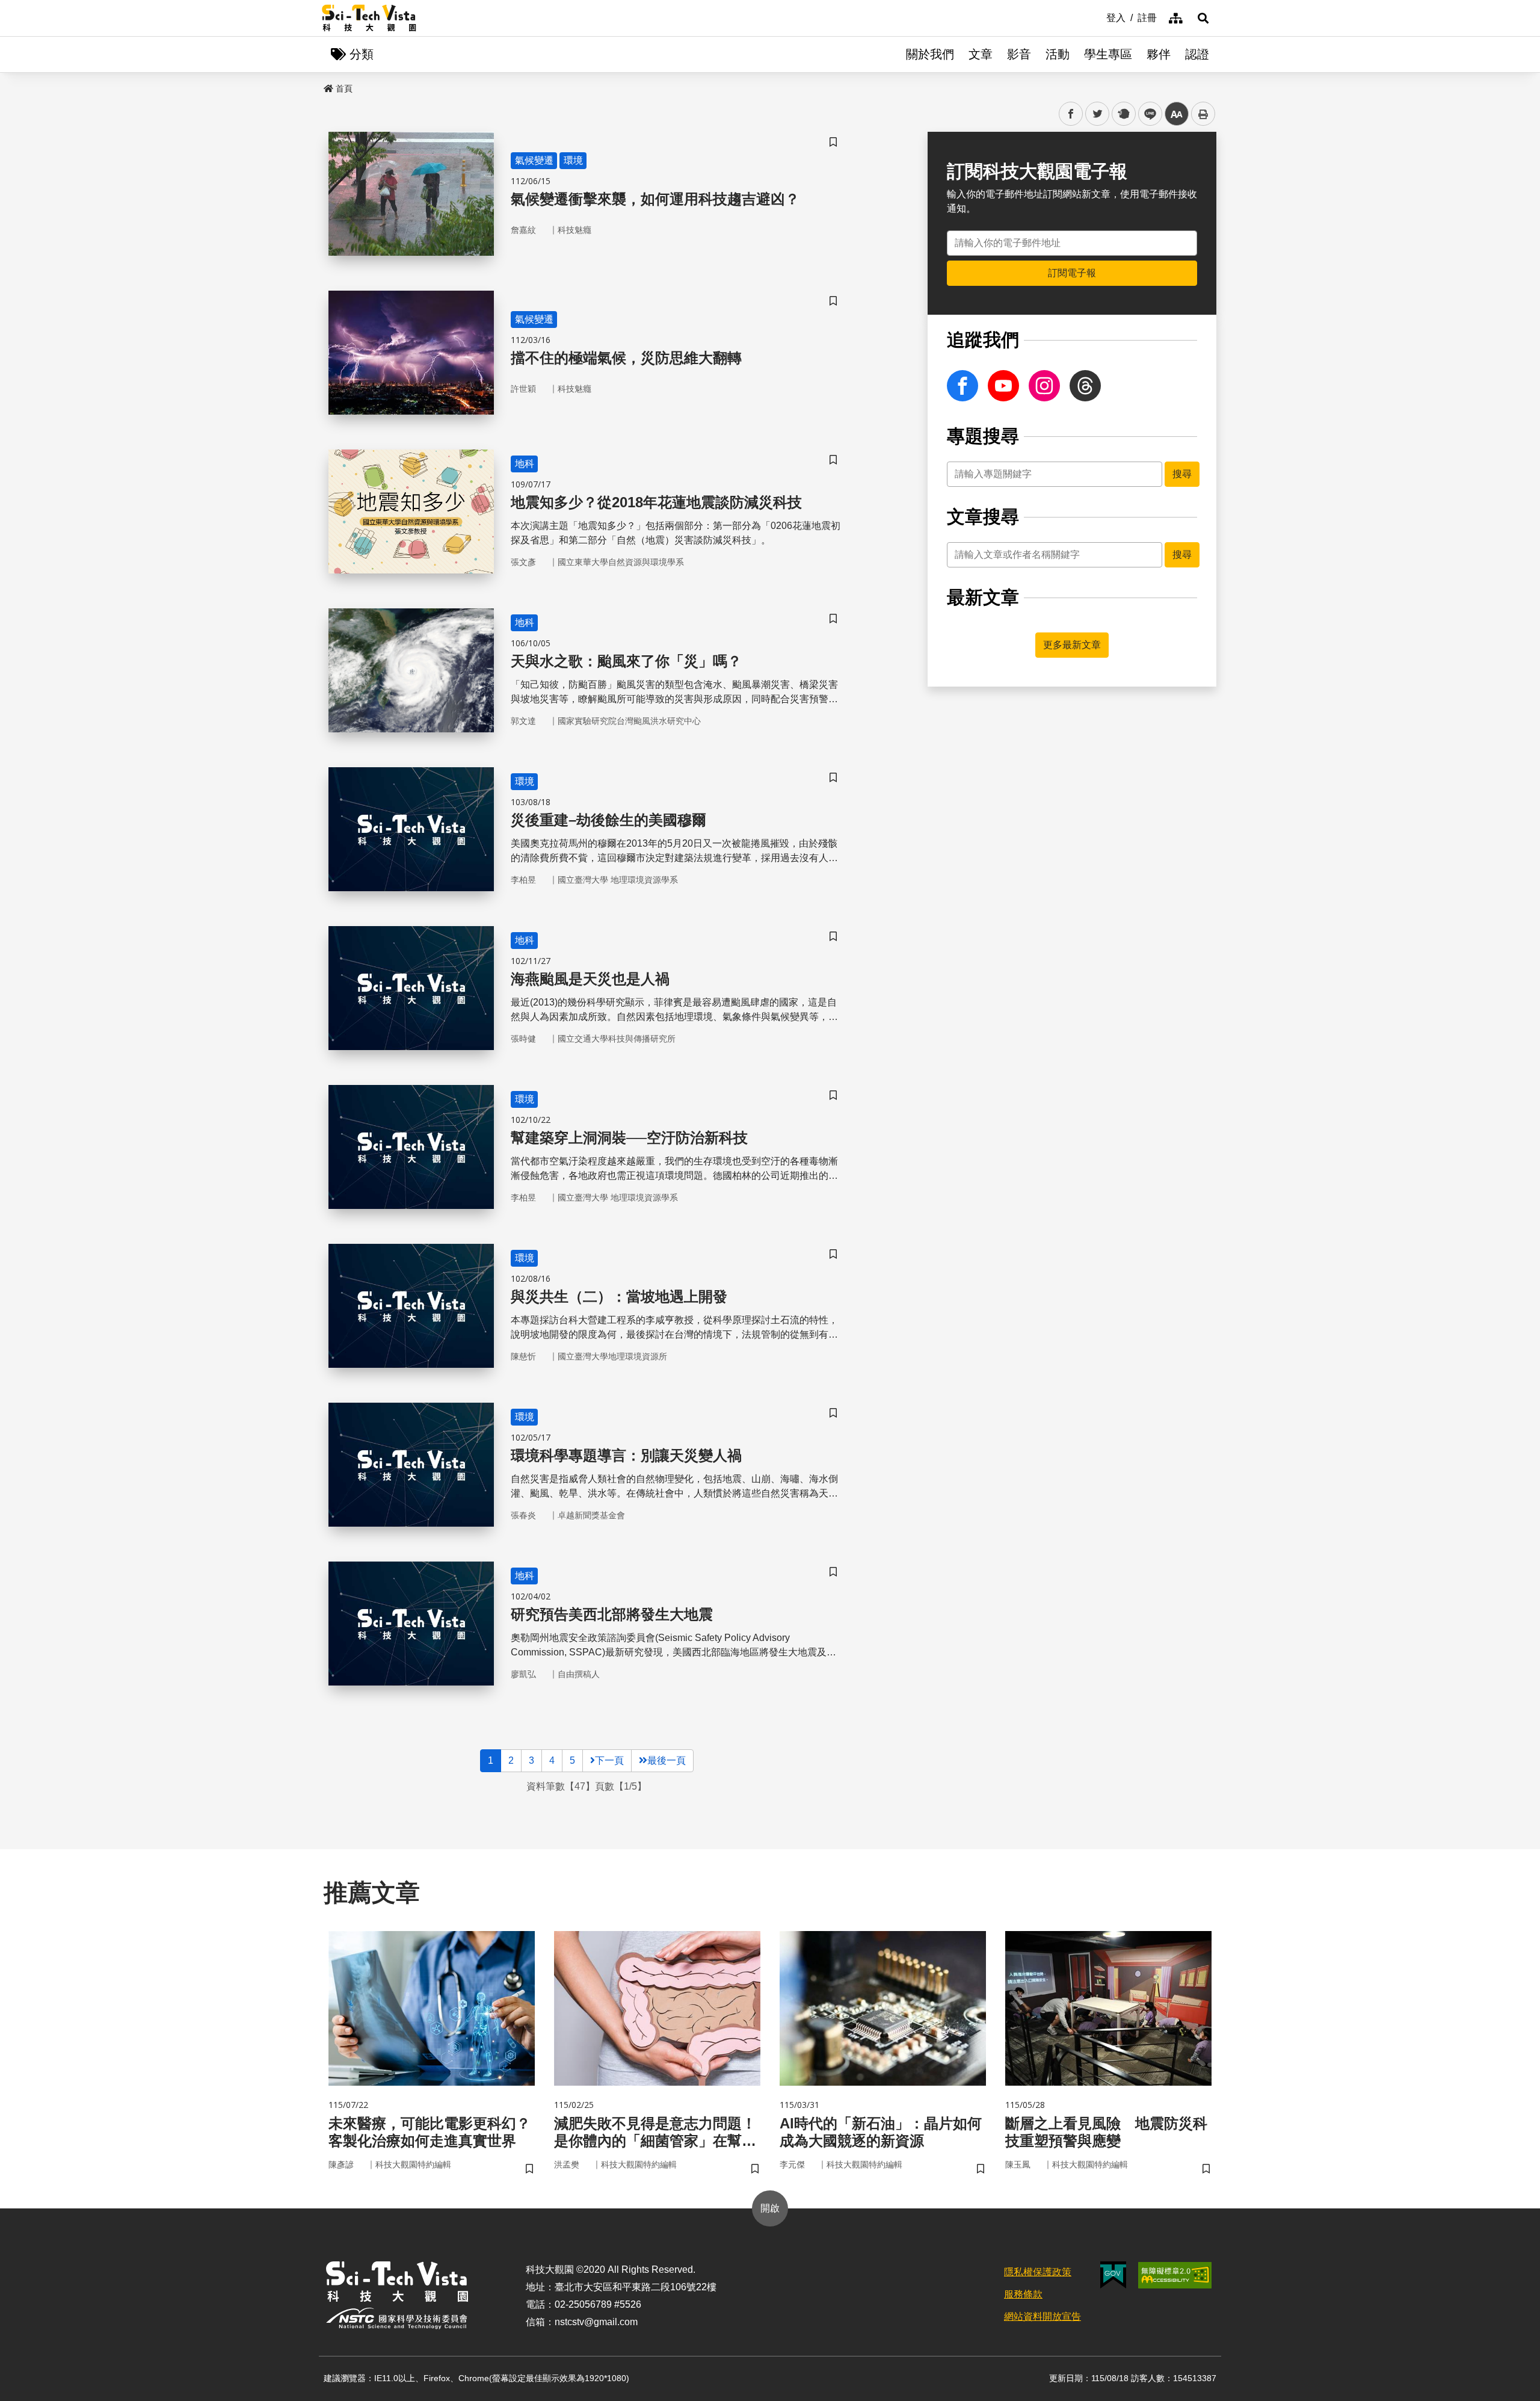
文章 (981, 54)
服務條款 (1023, 2294)
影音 (1019, 54)
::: (1098, 17)
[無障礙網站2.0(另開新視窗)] (1175, 2275)
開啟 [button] (770, 2208)
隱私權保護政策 (1038, 2272)
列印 (1203, 114)
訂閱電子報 (1072, 273)
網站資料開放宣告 (1043, 2316)
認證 (1197, 54)
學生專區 (1108, 54)
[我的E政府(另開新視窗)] (1113, 2275)
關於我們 (930, 54)
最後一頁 (667, 1760)
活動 (1058, 54)
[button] (1203, 18)
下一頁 (609, 1760)
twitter (1098, 114)
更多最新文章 (1072, 645)
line (1147, 114)
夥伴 (1159, 54)
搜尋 (1182, 474)
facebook (1071, 114)
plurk (1123, 114)
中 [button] (1177, 114)
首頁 (344, 88)
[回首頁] (369, 18)
